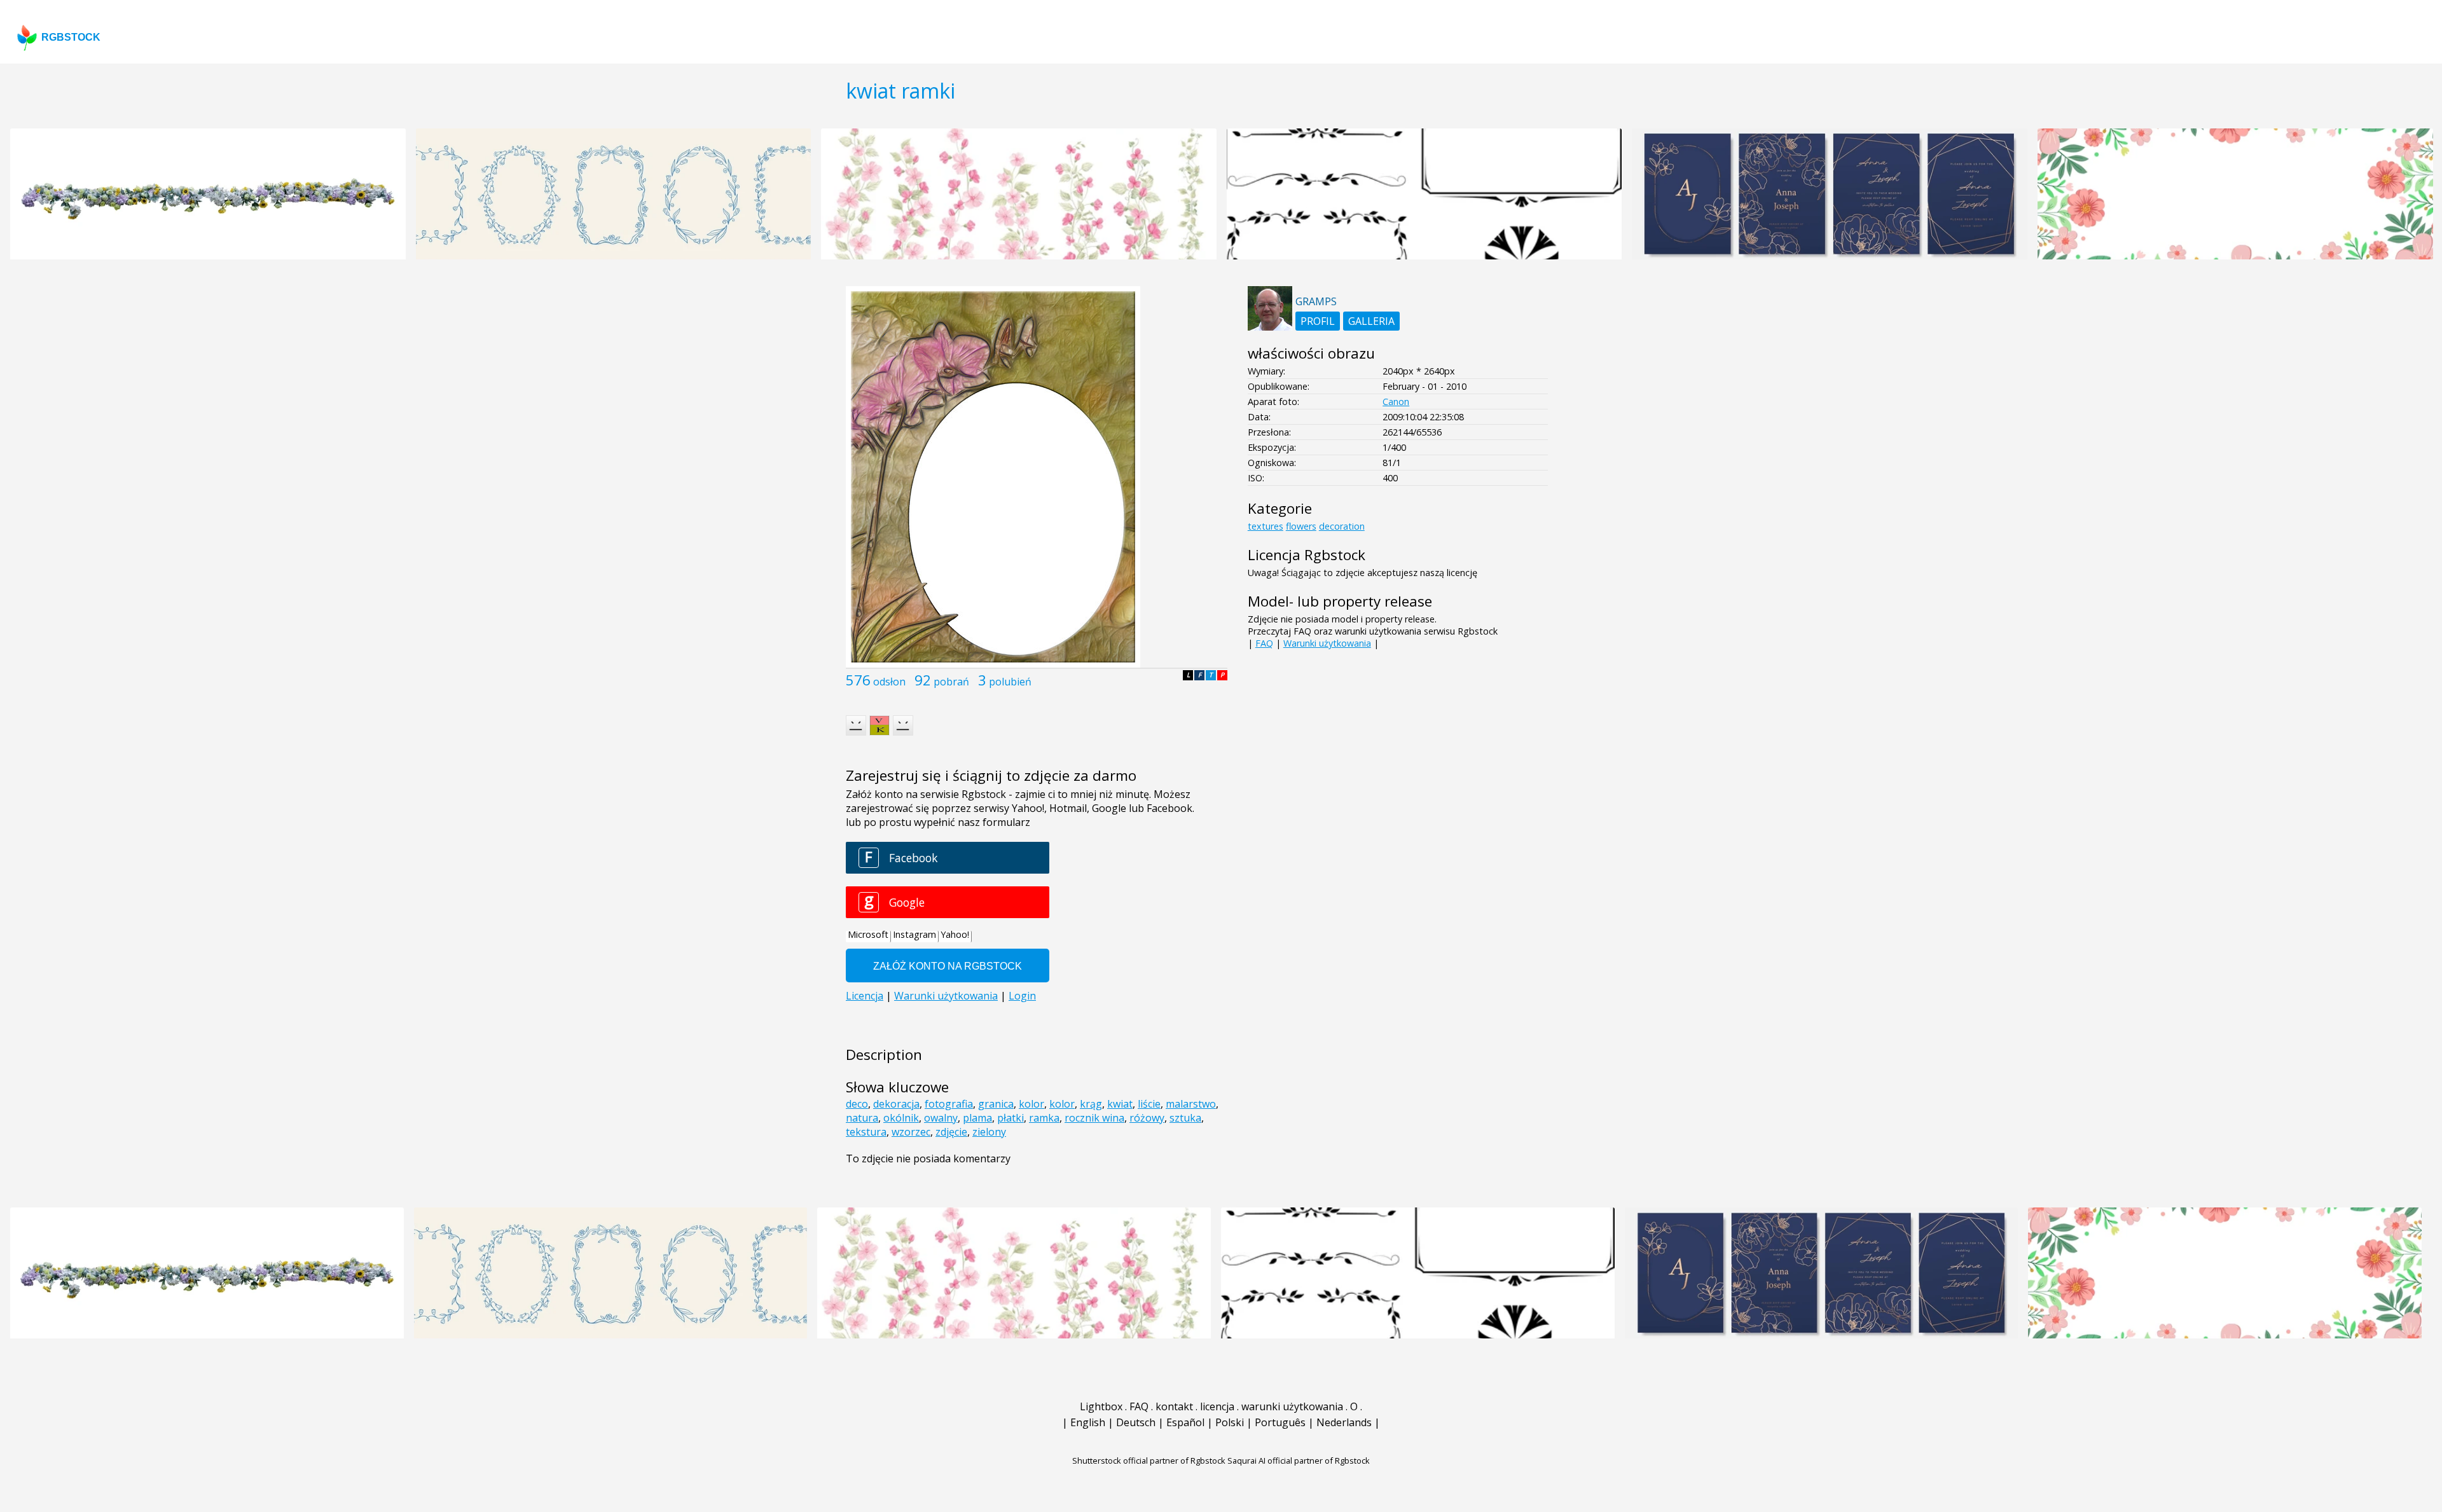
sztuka (1185, 1118)
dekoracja (896, 1104)
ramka (1044, 1118)
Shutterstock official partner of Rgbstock (1149, 1460)
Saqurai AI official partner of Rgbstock (1299, 1460)
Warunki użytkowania (1327, 643)
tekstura (866, 1132)
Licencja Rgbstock (1307, 555)
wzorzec (911, 1132)
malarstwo (1191, 1104)
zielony (989, 1132)
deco (857, 1104)
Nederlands (1344, 1422)
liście (1149, 1104)
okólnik (901, 1118)
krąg (1091, 1104)
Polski (1230, 1422)
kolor (1031, 1104)
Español (1185, 1422)
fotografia (949, 1104)
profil (1318, 321)
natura (862, 1118)
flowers (1301, 526)
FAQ (1264, 643)
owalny (941, 1118)
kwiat (1120, 1104)
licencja (1217, 1406)
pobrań (951, 682)
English (1088, 1422)
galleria (1371, 321)
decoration (1342, 526)
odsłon (889, 682)
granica (996, 1104)
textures (1266, 526)
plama (977, 1118)
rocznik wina (1094, 1118)
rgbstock (71, 37)
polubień (1010, 682)
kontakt (1174, 1406)
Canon (1396, 402)
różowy (1147, 1118)
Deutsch (1136, 1422)
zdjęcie (951, 1132)
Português (1280, 1422)
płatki (1011, 1118)
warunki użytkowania (1292, 1406)
